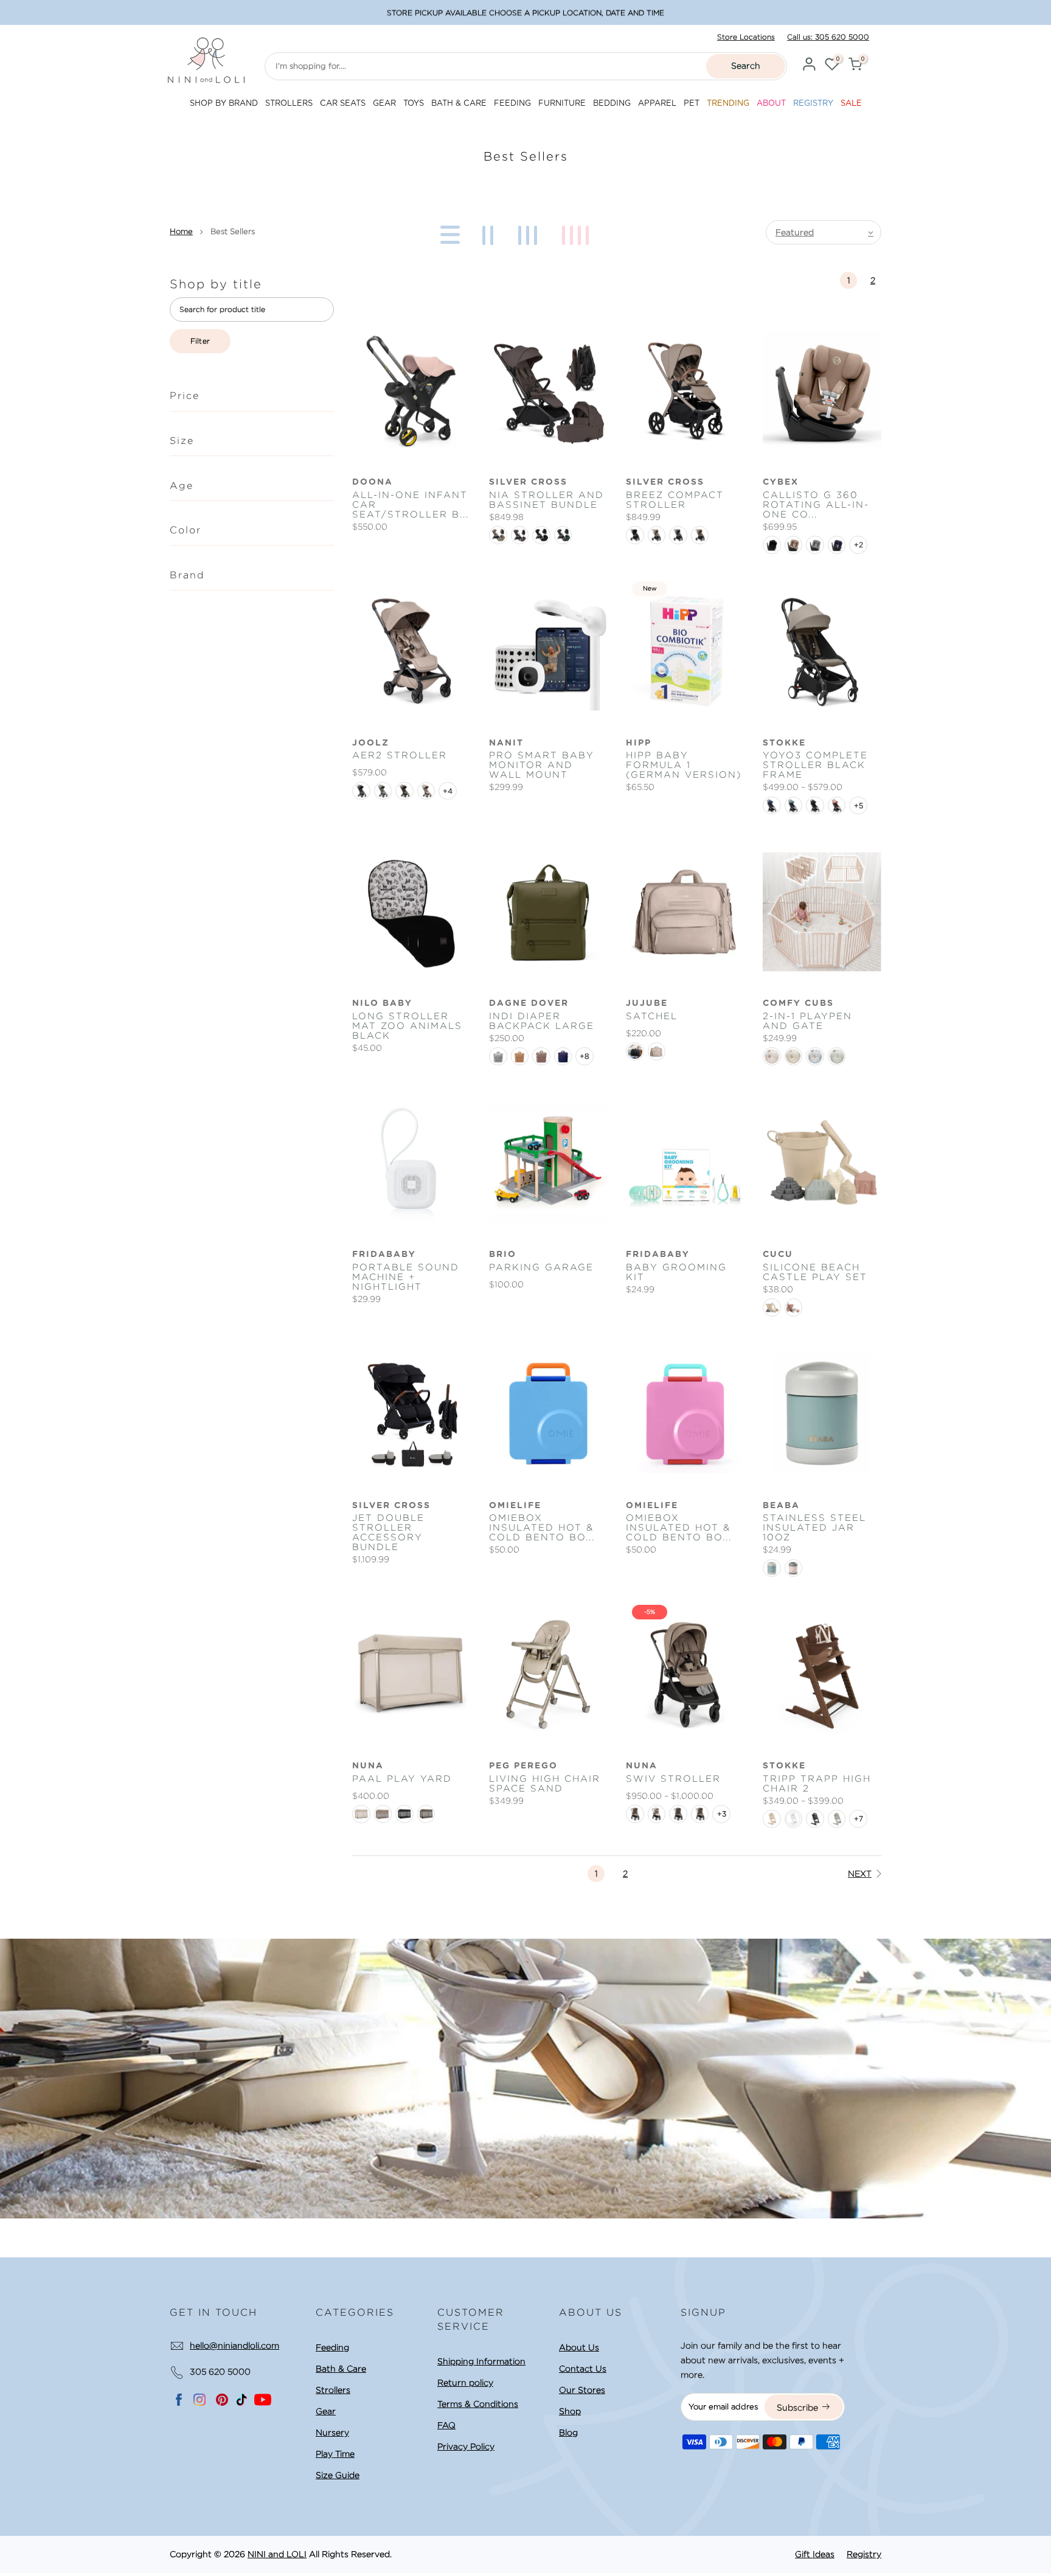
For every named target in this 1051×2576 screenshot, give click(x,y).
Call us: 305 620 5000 (828, 37)
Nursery (332, 2432)
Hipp (639, 743)
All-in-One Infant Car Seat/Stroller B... (411, 505)
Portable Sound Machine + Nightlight (406, 1277)
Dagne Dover (529, 1003)
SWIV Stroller (673, 1779)
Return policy (465, 2383)
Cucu (778, 1255)
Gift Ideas (815, 2554)
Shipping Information (481, 2361)
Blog (568, 2432)
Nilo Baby (382, 1003)
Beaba (781, 1506)
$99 (586, 12)
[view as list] (448, 232)
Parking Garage (541, 1267)
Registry (864, 2554)
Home (181, 231)
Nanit (506, 743)
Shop (570, 2411)
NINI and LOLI (277, 2554)
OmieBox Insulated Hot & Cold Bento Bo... (542, 1528)
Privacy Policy (466, 2446)
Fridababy (658, 1255)
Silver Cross (528, 482)
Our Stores (582, 2390)
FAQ (446, 2425)
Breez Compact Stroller (675, 500)
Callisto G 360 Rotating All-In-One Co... (816, 505)
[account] (809, 66)
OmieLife (515, 1506)
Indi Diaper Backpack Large (542, 1021)
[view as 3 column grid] (530, 232)
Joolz (371, 743)
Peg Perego (523, 1766)
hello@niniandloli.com (234, 2346)
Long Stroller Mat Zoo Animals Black (407, 1026)
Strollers (333, 2390)
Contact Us (583, 2369)
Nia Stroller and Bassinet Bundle (546, 500)
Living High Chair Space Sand (545, 1784)
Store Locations (746, 37)
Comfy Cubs (798, 1003)
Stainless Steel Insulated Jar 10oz (814, 1528)
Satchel (652, 1016)
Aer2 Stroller (400, 755)
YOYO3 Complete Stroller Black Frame (815, 765)
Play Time (335, 2454)
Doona (373, 482)
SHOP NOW (618, 12)
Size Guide (338, 2475)
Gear (326, 2411)
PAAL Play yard (402, 1779)
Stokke (784, 743)
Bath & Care (341, 2369)
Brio (503, 1255)
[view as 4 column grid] (578, 232)
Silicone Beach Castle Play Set (815, 1272)
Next (860, 1874)
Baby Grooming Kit (676, 1272)
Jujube (647, 1003)
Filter (200, 341)
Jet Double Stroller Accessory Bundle (388, 1532)
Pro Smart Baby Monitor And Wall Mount (542, 765)
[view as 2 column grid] (490, 232)
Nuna (368, 1766)
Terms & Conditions (478, 2404)
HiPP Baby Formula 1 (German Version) (684, 765)
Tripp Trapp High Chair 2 (817, 1784)
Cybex (781, 482)
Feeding (332, 2347)
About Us (579, 2347)
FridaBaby (384, 1255)
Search (746, 66)
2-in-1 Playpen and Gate (807, 1021)
